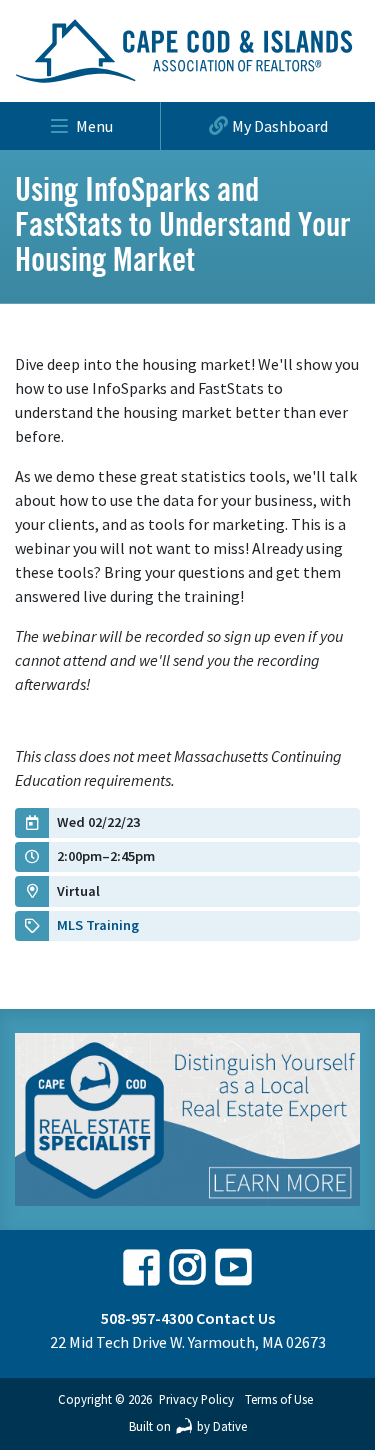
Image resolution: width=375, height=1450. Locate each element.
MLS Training (98, 925)
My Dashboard (280, 126)
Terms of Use (279, 1399)
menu (94, 126)
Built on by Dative (188, 1426)
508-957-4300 (147, 1318)
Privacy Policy (196, 1399)
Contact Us (235, 1318)
